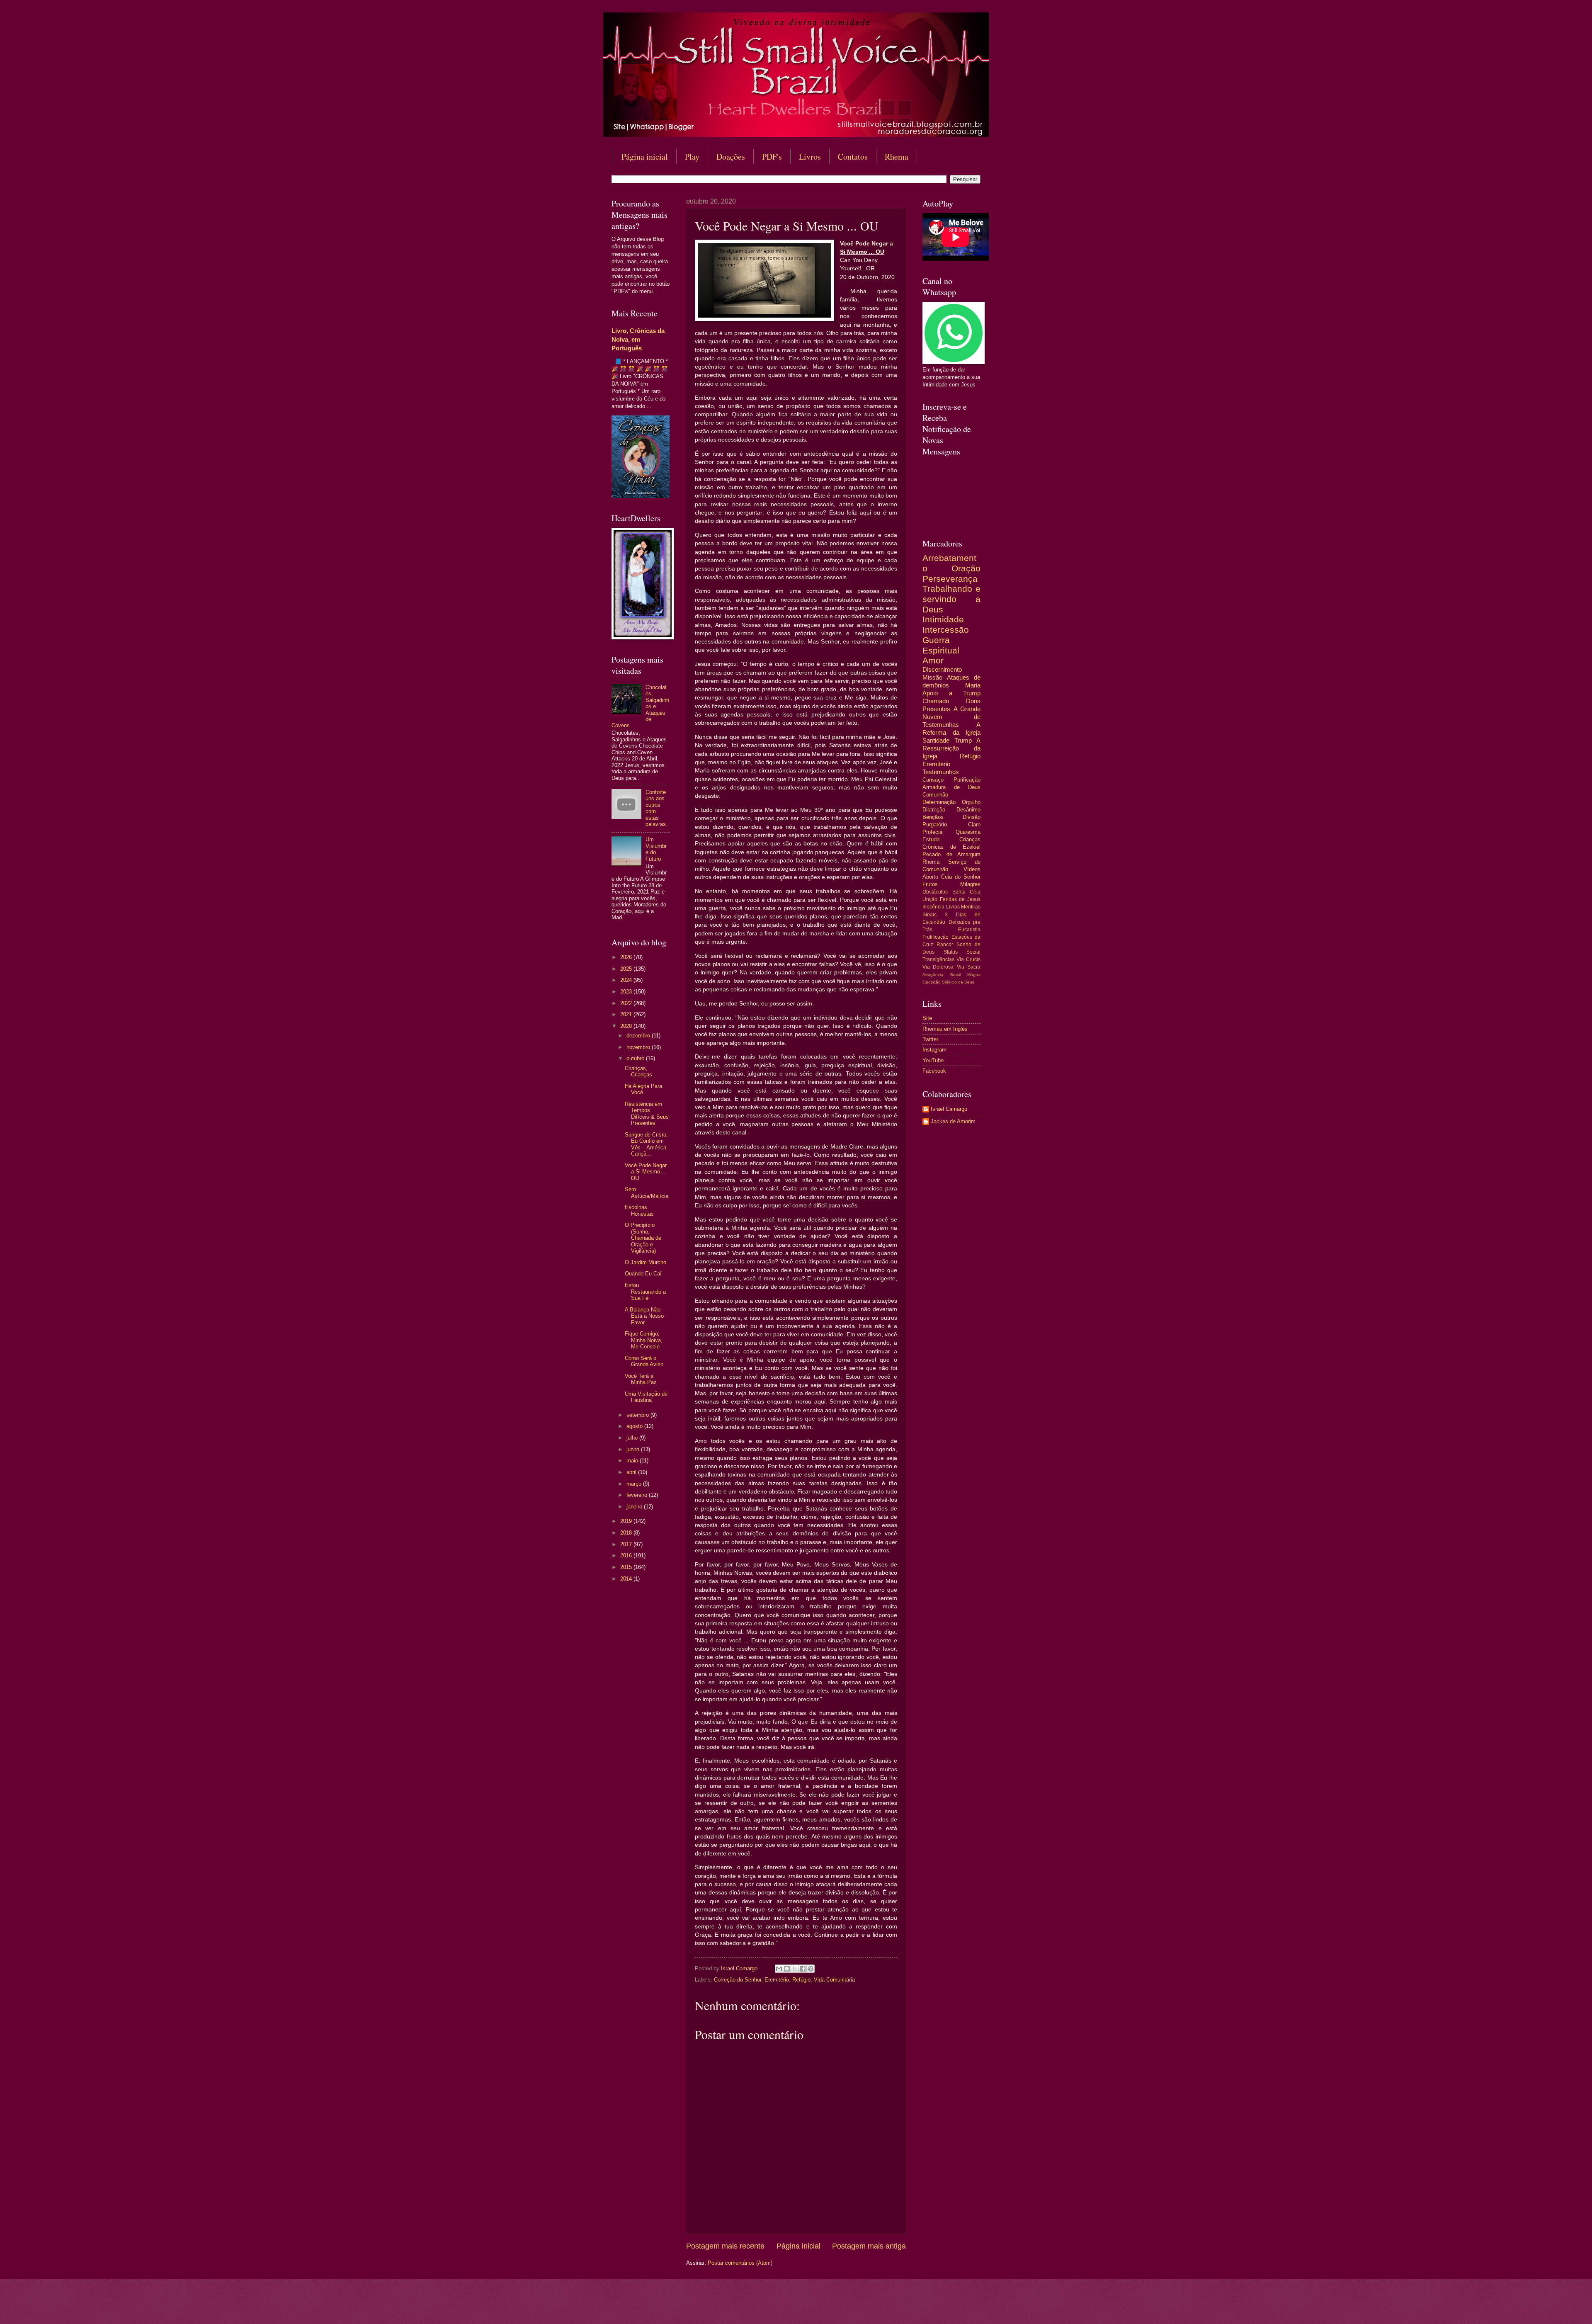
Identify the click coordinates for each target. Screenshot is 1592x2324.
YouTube (933, 1060)
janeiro (635, 1507)
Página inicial (645, 157)
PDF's (772, 157)
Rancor (945, 945)
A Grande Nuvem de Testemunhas (951, 717)
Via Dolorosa (938, 967)
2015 (627, 1567)
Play (692, 157)
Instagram (934, 1050)
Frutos (930, 884)
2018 (627, 1533)
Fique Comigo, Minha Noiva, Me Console (644, 1340)
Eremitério (777, 1980)
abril (632, 1472)
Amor (933, 660)
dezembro (639, 1036)
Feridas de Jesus (960, 899)
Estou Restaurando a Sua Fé (645, 1292)
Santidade (936, 740)
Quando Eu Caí (643, 1274)
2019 (627, 1521)
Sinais (929, 915)
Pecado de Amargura (951, 854)
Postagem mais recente (725, 2246)
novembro (639, 1047)
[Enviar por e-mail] (779, 1969)
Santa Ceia (967, 892)
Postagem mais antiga (869, 2246)
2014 (627, 1579)
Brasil (955, 975)
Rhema (897, 157)
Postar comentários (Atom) (740, 2263)
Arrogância (933, 975)
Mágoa (974, 975)
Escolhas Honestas (639, 1210)
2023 (627, 992)
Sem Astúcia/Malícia (647, 1192)
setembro (638, 1415)
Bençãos (933, 817)
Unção (930, 899)
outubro (636, 1058)
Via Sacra (969, 967)
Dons (973, 701)
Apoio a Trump (951, 693)
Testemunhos (941, 772)
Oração (966, 568)
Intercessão (946, 630)
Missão (932, 677)
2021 (627, 1014)
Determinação (939, 802)
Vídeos (972, 869)
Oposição (932, 982)
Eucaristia (969, 930)
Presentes (936, 709)
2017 (627, 1544)
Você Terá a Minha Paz (641, 1379)
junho (634, 1449)
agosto (635, 1426)
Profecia (932, 832)
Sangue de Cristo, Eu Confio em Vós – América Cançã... (646, 1144)
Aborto (930, 877)
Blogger (863, 2308)
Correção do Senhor (738, 1980)
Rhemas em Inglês (945, 1029)
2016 (627, 1555)
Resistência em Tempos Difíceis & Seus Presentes (647, 1113)
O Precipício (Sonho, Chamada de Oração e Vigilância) (643, 1238)
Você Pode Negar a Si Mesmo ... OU (646, 1172)
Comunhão (935, 795)
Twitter (930, 1039)
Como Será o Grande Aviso (644, 1361)
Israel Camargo (949, 1109)
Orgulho (971, 802)
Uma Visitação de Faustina (646, 1397)
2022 (627, 1003)
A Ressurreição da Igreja (951, 748)
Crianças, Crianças (638, 1071)
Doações (731, 157)
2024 (627, 980)
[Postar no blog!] (787, 1969)
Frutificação (936, 937)
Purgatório (935, 824)
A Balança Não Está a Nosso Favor (644, 1316)
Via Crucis (968, 959)
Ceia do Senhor (961, 877)
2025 (627, 969)
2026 (627, 957)
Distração (934, 810)
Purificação (967, 780)
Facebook (934, 1071)
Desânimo (968, 810)
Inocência (933, 907)
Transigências (938, 959)
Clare (974, 824)
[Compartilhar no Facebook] (803, 1969)
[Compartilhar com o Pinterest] (811, 1969)
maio (633, 1461)
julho (633, 1438)
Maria (973, 685)
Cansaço (933, 780)
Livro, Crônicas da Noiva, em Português (638, 339)
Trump (963, 740)
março (635, 1484)
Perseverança (950, 579)
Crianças (970, 839)
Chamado (936, 701)
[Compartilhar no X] (795, 1969)
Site (927, 1018)
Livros (810, 157)
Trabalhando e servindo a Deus (951, 599)
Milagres (970, 884)
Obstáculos (935, 892)
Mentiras (971, 907)
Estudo (931, 839)
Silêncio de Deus (958, 982)
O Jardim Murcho (646, 1262)
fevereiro (638, 1495)
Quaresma (968, 832)
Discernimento (942, 669)
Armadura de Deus (951, 787)
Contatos (853, 157)
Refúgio (801, 1980)
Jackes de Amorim (953, 1121)
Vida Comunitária (834, 1980)
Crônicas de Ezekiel (951, 847)
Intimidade (943, 619)
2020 (627, 1026)
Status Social (962, 952)
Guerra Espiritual (941, 645)
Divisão (972, 817)
